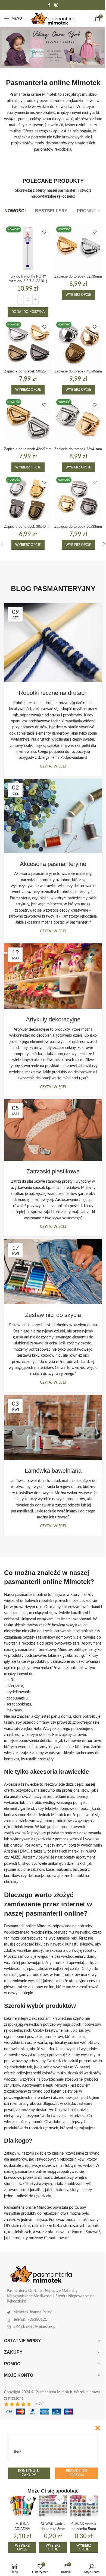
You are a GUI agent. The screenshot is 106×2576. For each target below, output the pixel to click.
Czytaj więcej (53, 766)
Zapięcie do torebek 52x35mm (78, 276)
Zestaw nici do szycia (53, 1315)
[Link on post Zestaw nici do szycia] (53, 1272)
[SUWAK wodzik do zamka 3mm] (53, 2506)
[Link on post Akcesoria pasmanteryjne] (53, 816)
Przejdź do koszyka (76, 2473)
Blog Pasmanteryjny (53, 589)
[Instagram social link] (56, 5)
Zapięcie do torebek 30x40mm (28, 527)
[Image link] (41, 2274)
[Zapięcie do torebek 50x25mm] (28, 344)
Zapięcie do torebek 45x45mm (78, 371)
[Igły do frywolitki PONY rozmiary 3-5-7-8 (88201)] (28, 248)
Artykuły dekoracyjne (53, 1019)
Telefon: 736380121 (30, 2320)
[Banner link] (53, 48)
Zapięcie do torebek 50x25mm (28, 371)
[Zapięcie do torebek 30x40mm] (28, 499)
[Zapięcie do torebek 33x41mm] (78, 421)
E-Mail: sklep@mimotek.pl (35, 2327)
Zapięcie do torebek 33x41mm (78, 449)
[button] (28, 312)
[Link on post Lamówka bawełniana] (53, 1427)
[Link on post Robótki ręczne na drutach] (53, 643)
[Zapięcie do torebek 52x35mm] (78, 248)
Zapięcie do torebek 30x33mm (78, 527)
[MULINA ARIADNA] (22, 2506)
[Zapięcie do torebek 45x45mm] (78, 344)
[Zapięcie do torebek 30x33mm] (78, 499)
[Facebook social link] (49, 5)
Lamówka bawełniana (53, 1471)
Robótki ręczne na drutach (53, 693)
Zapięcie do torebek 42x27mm (28, 449)
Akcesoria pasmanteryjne (53, 864)
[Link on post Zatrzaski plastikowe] (53, 1130)
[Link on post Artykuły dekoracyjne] (53, 976)
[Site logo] (53, 18)
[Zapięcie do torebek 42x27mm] (28, 421)
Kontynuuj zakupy (29, 2473)
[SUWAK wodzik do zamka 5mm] (84, 2506)
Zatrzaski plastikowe (53, 1171)
